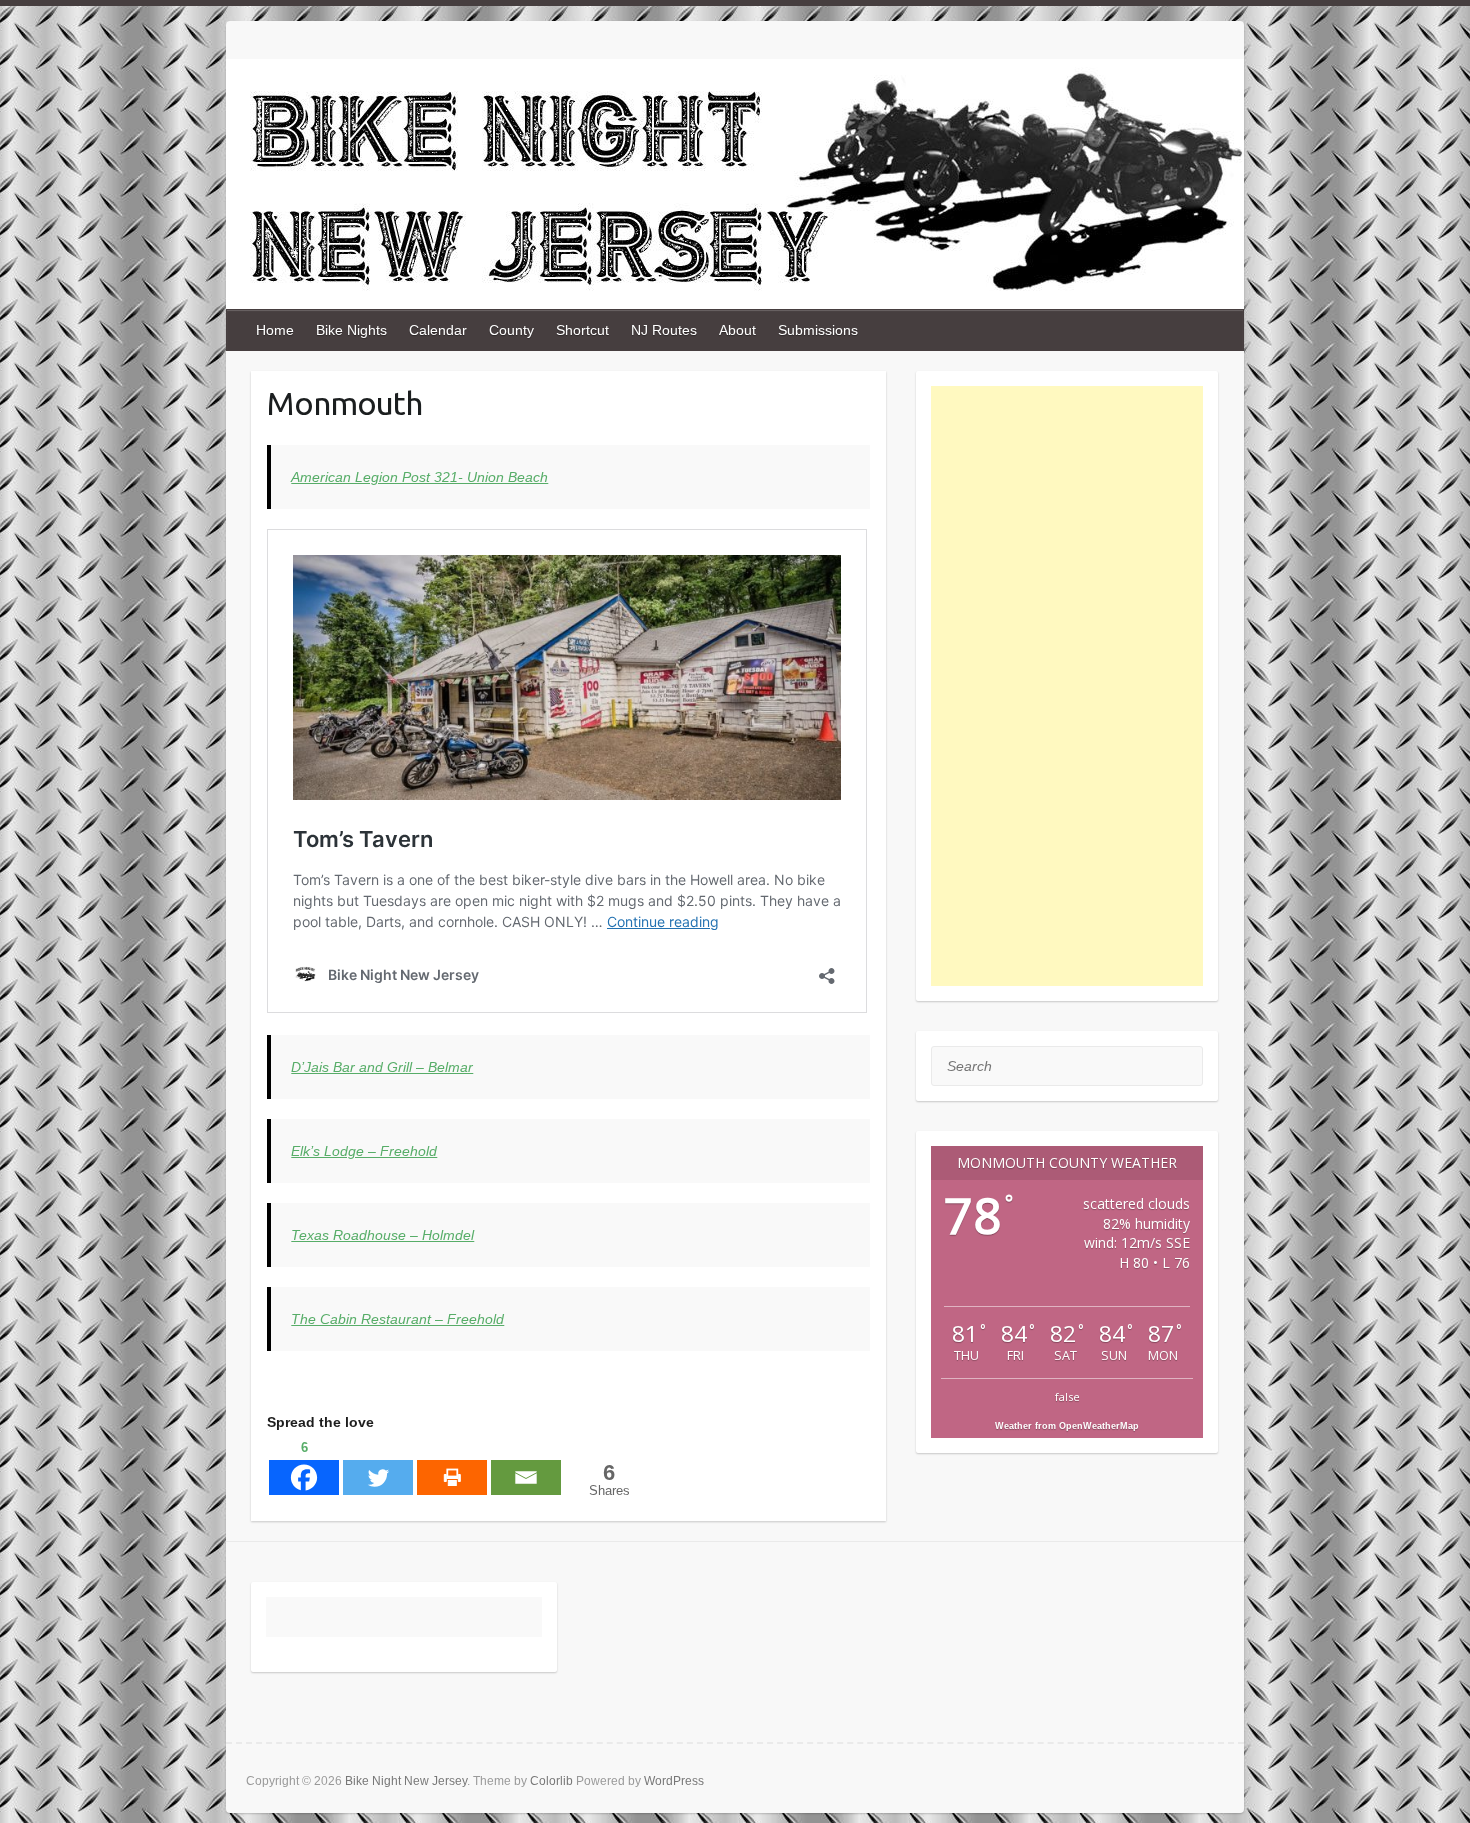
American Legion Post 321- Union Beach (419, 477)
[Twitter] (378, 1465)
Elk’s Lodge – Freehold (364, 1151)
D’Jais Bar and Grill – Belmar (382, 1067)
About (737, 330)
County (511, 330)
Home (275, 330)
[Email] (526, 1465)
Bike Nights (351, 330)
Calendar (438, 330)
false (1067, 1396)
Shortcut (582, 330)
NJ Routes (664, 330)
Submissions (818, 330)
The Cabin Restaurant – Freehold (397, 1319)
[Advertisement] (1067, 686)
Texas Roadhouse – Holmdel (382, 1235)
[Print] (452, 1465)
